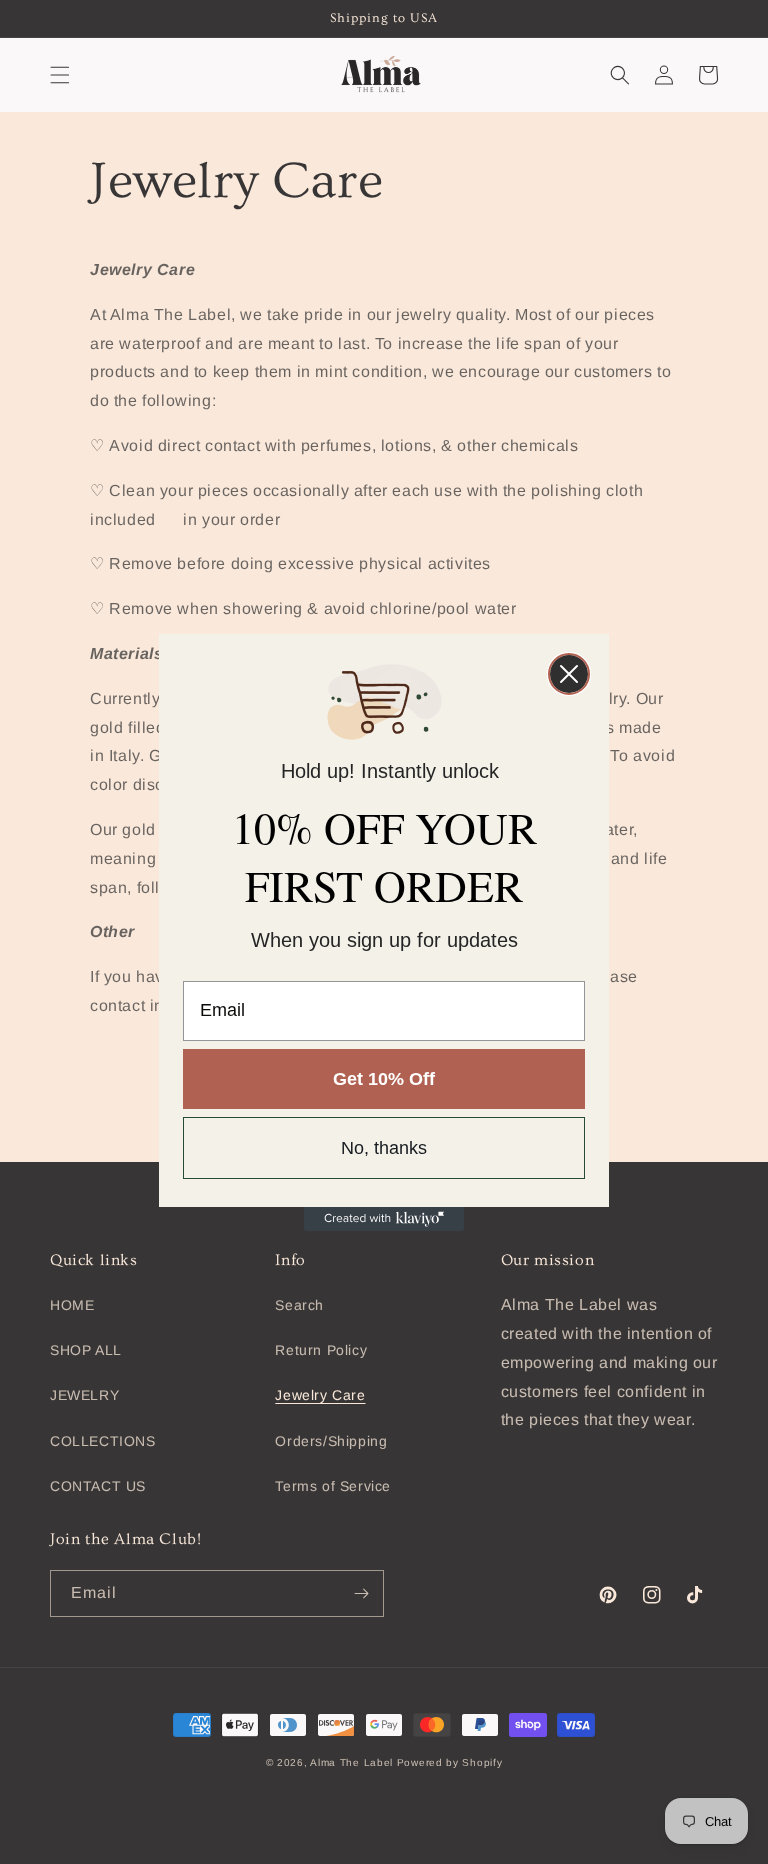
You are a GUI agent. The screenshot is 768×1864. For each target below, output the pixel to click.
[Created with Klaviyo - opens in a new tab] (384, 1219)
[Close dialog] (569, 674)
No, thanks (384, 1148)
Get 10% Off (384, 1079)
